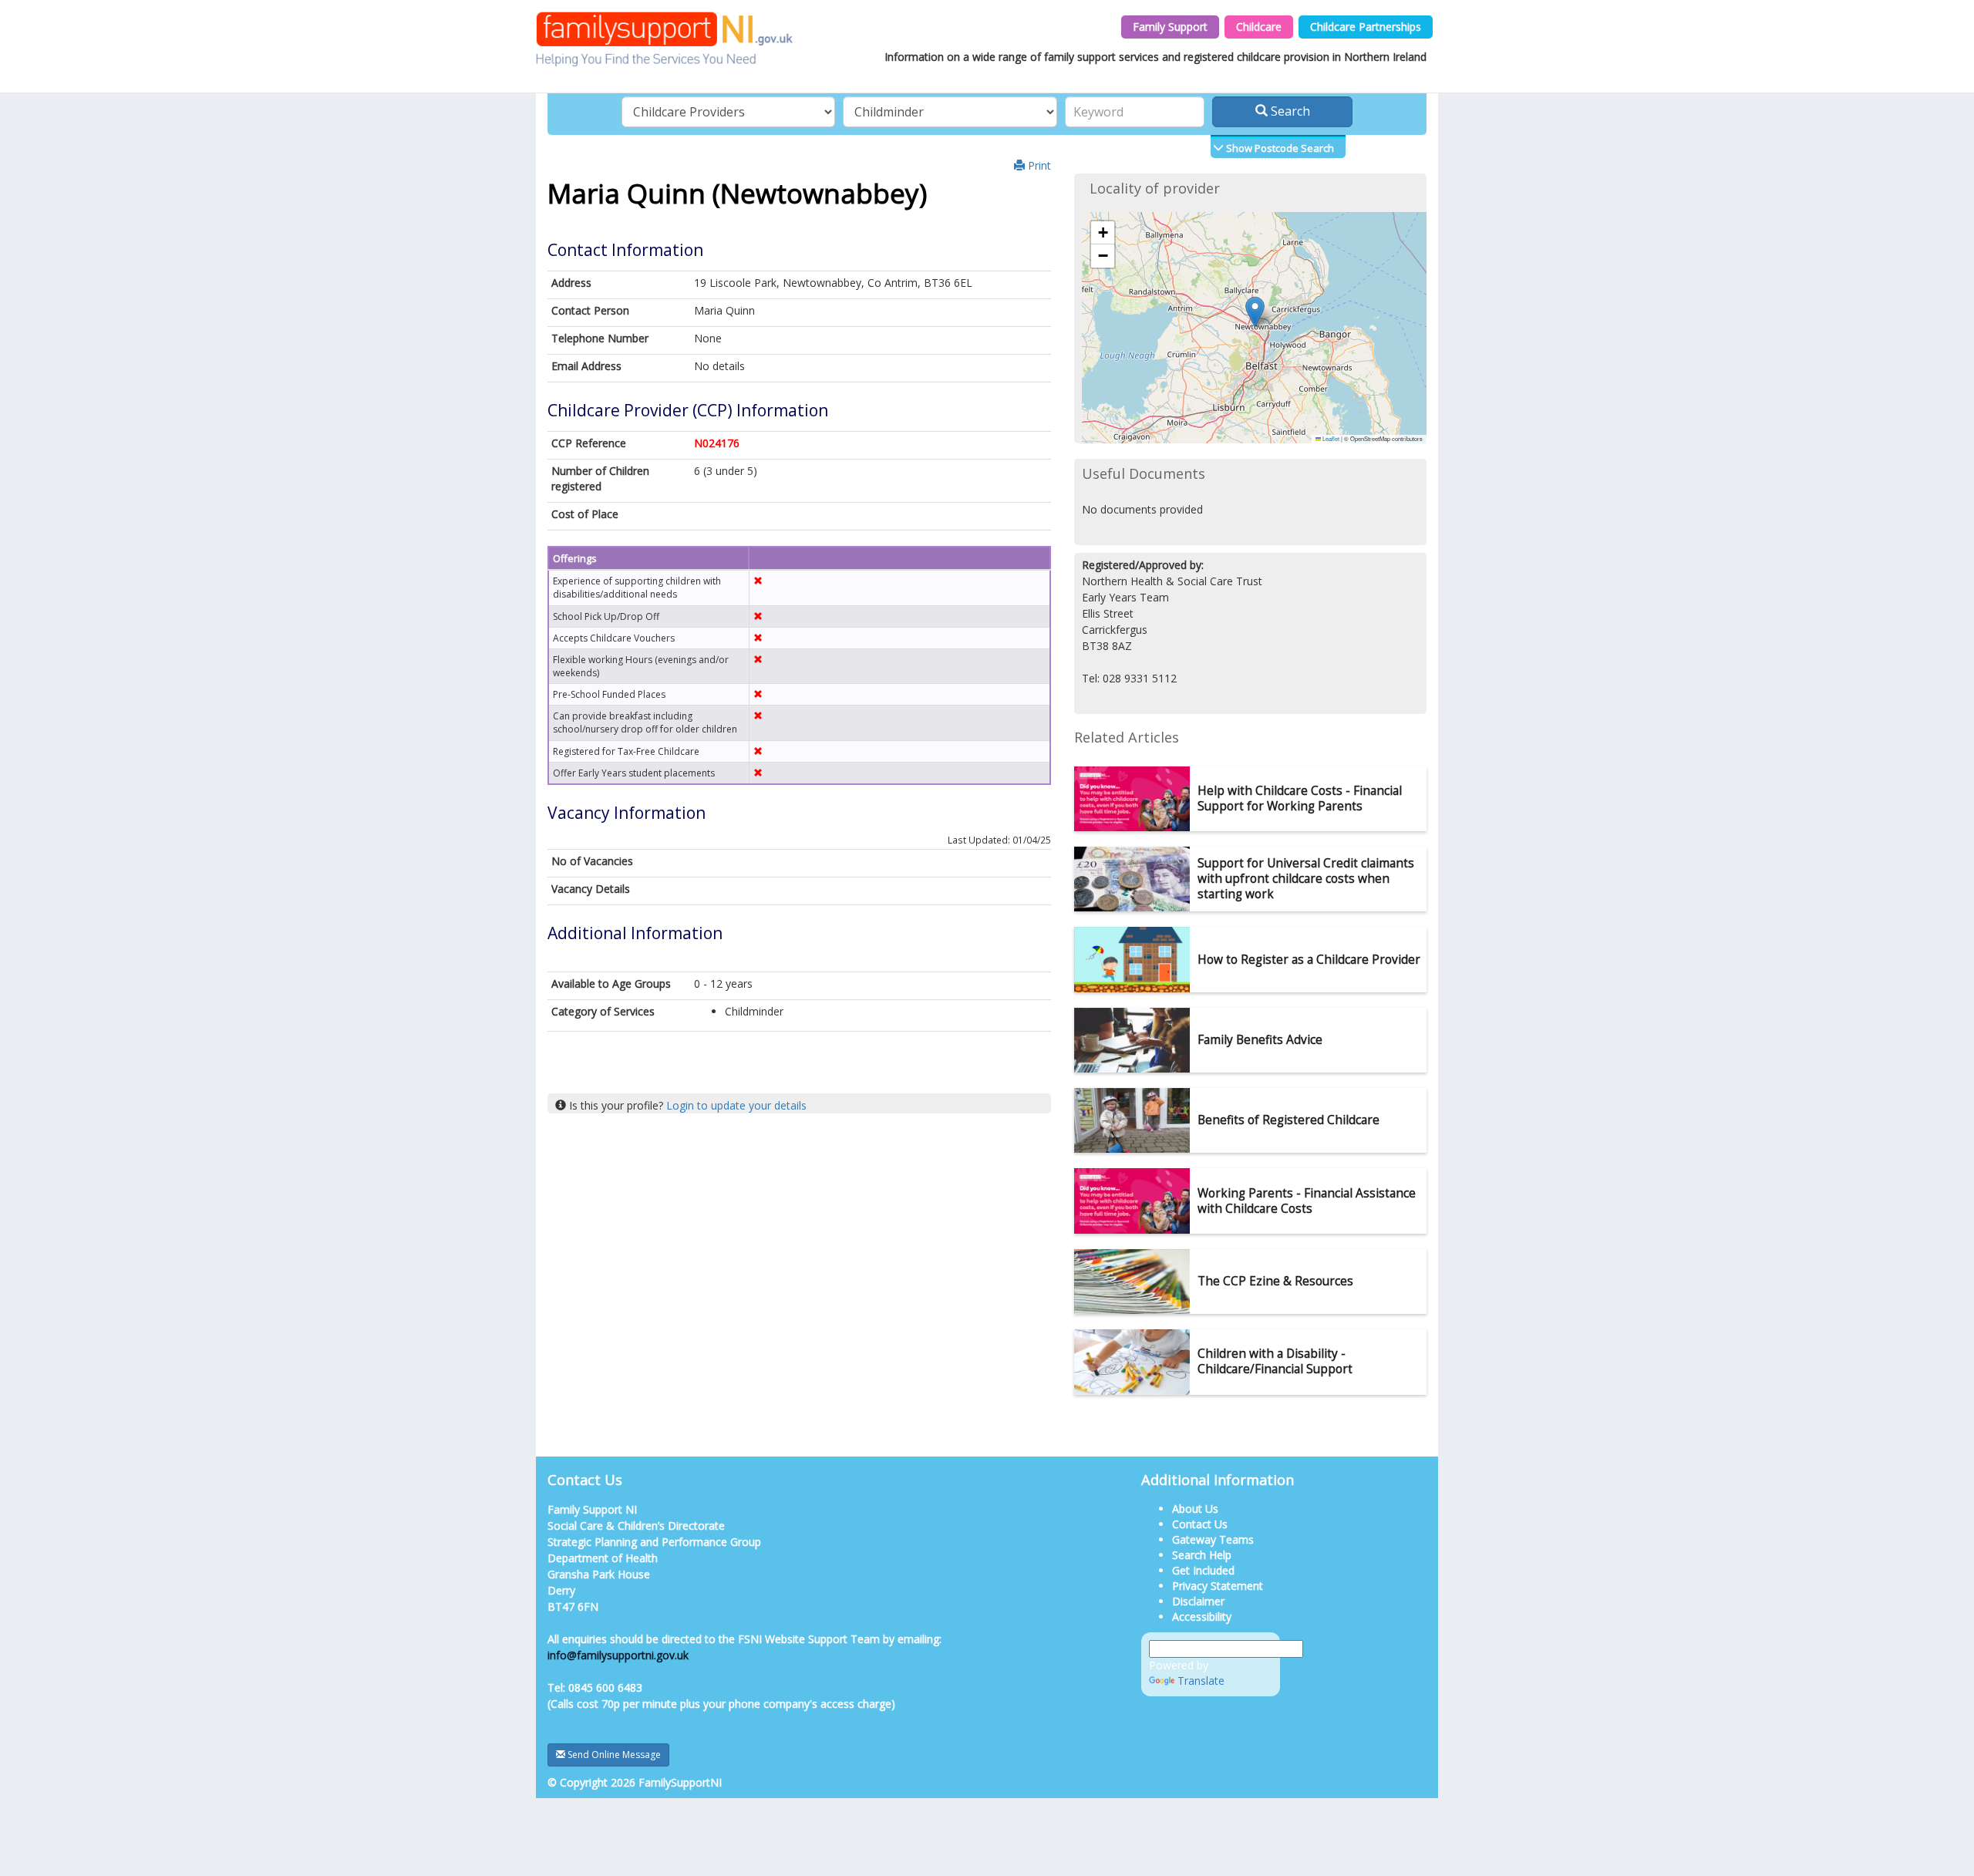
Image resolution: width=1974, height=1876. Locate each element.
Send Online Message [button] (613, 1755)
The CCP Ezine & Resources (1275, 1281)
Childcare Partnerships (1366, 27)
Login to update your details (736, 1105)
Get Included (1203, 1570)
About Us (1195, 1509)
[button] (1255, 312)
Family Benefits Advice (1260, 1040)
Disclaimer (1198, 1601)
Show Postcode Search (1279, 148)
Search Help (1202, 1555)
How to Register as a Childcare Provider (1309, 960)
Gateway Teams (1213, 1539)
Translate (1201, 1681)
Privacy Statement (1218, 1586)
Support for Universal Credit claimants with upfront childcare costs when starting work (1306, 879)
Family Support (1170, 27)
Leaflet (1330, 438)
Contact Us (1200, 1524)
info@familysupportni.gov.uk (618, 1655)
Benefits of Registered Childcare (1288, 1120)
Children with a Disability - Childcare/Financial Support (1275, 1361)
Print (1038, 165)
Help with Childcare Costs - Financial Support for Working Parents (1300, 798)
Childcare (1259, 27)
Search (1289, 111)
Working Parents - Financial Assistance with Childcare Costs (1307, 1201)
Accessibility (1202, 1617)
